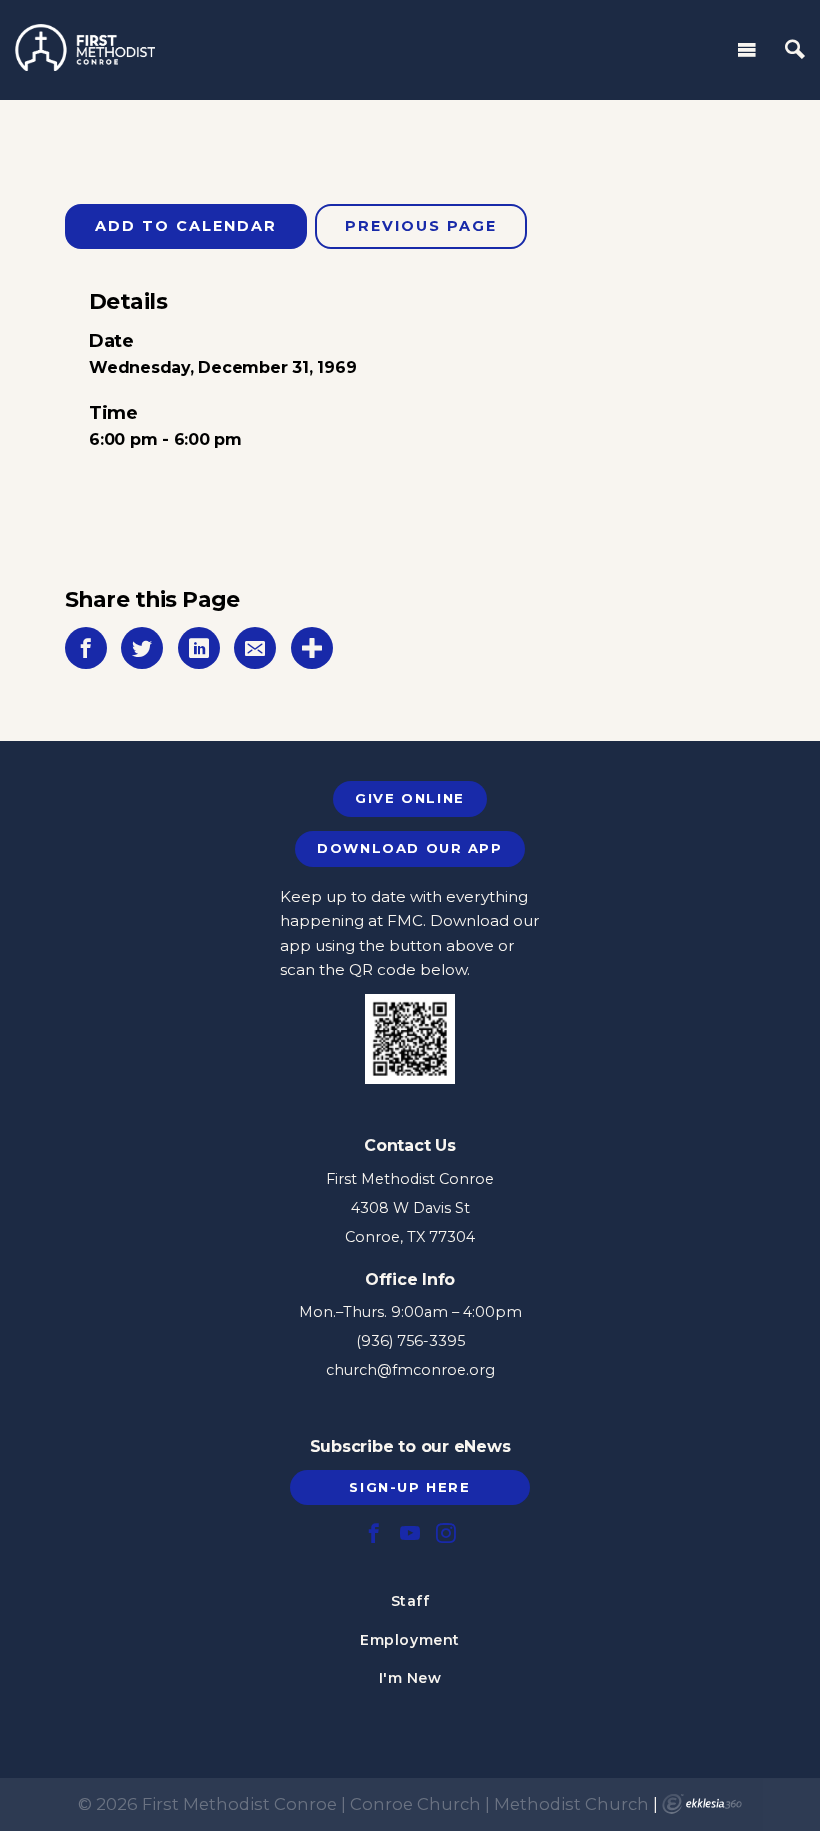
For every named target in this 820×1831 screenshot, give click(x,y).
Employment (410, 1640)
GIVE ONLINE (409, 798)
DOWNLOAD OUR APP (409, 848)
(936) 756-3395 (410, 1341)
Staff (410, 1601)
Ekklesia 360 (702, 1804)
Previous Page (421, 226)
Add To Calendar (186, 226)
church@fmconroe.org (410, 1370)
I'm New (410, 1678)
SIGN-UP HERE (409, 1487)
